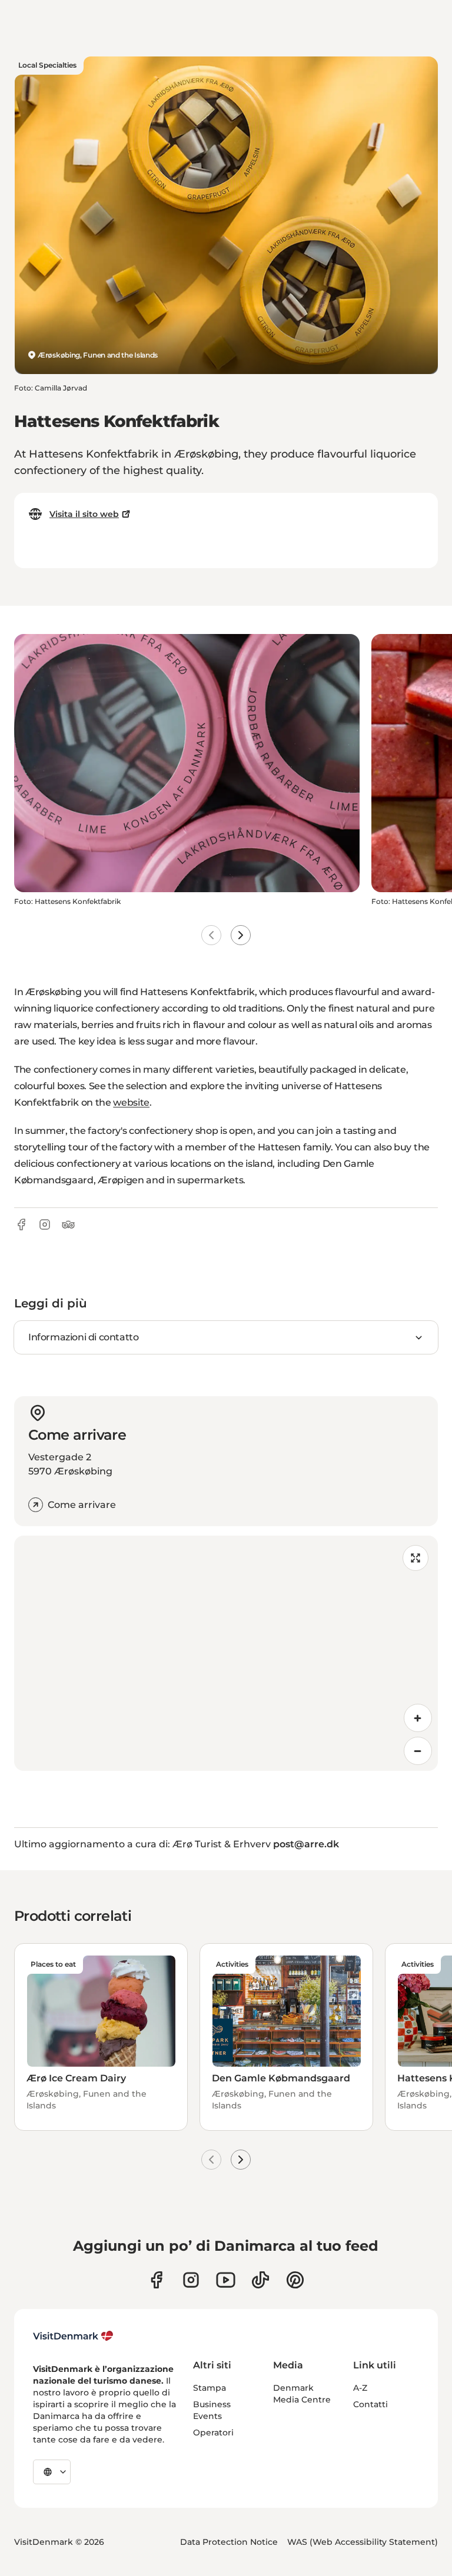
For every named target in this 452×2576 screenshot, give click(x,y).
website (131, 1102)
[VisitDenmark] (73, 2336)
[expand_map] (416, 1558)
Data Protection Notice (229, 2542)
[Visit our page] (191, 2280)
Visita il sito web (84, 514)
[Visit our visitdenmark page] (226, 2280)
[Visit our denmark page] (156, 2280)
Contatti (370, 2404)
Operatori (213, 2432)
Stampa (210, 2388)
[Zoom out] (418, 1751)
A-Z (360, 2388)
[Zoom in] (418, 1718)
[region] (226, 1653)
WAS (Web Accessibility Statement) (363, 2542)
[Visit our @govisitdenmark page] (260, 2280)
